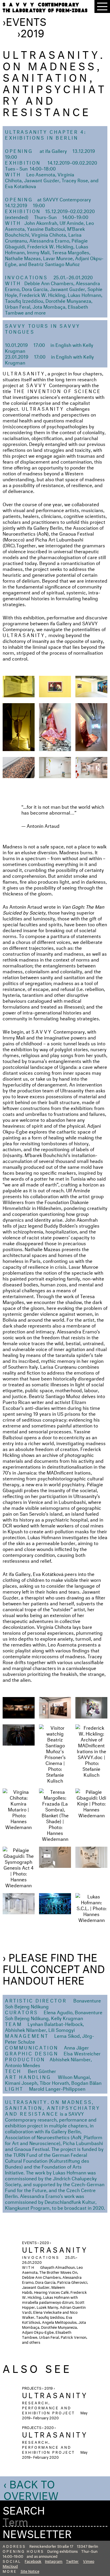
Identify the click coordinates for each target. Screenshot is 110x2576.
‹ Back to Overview (31, 2488)
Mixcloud (10, 2566)
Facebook (33, 2561)
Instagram (54, 2561)
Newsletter (37, 2532)
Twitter (72, 2561)
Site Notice (30, 2571)
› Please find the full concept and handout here (54, 1967)
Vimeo (89, 2561)
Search (24, 2509)
